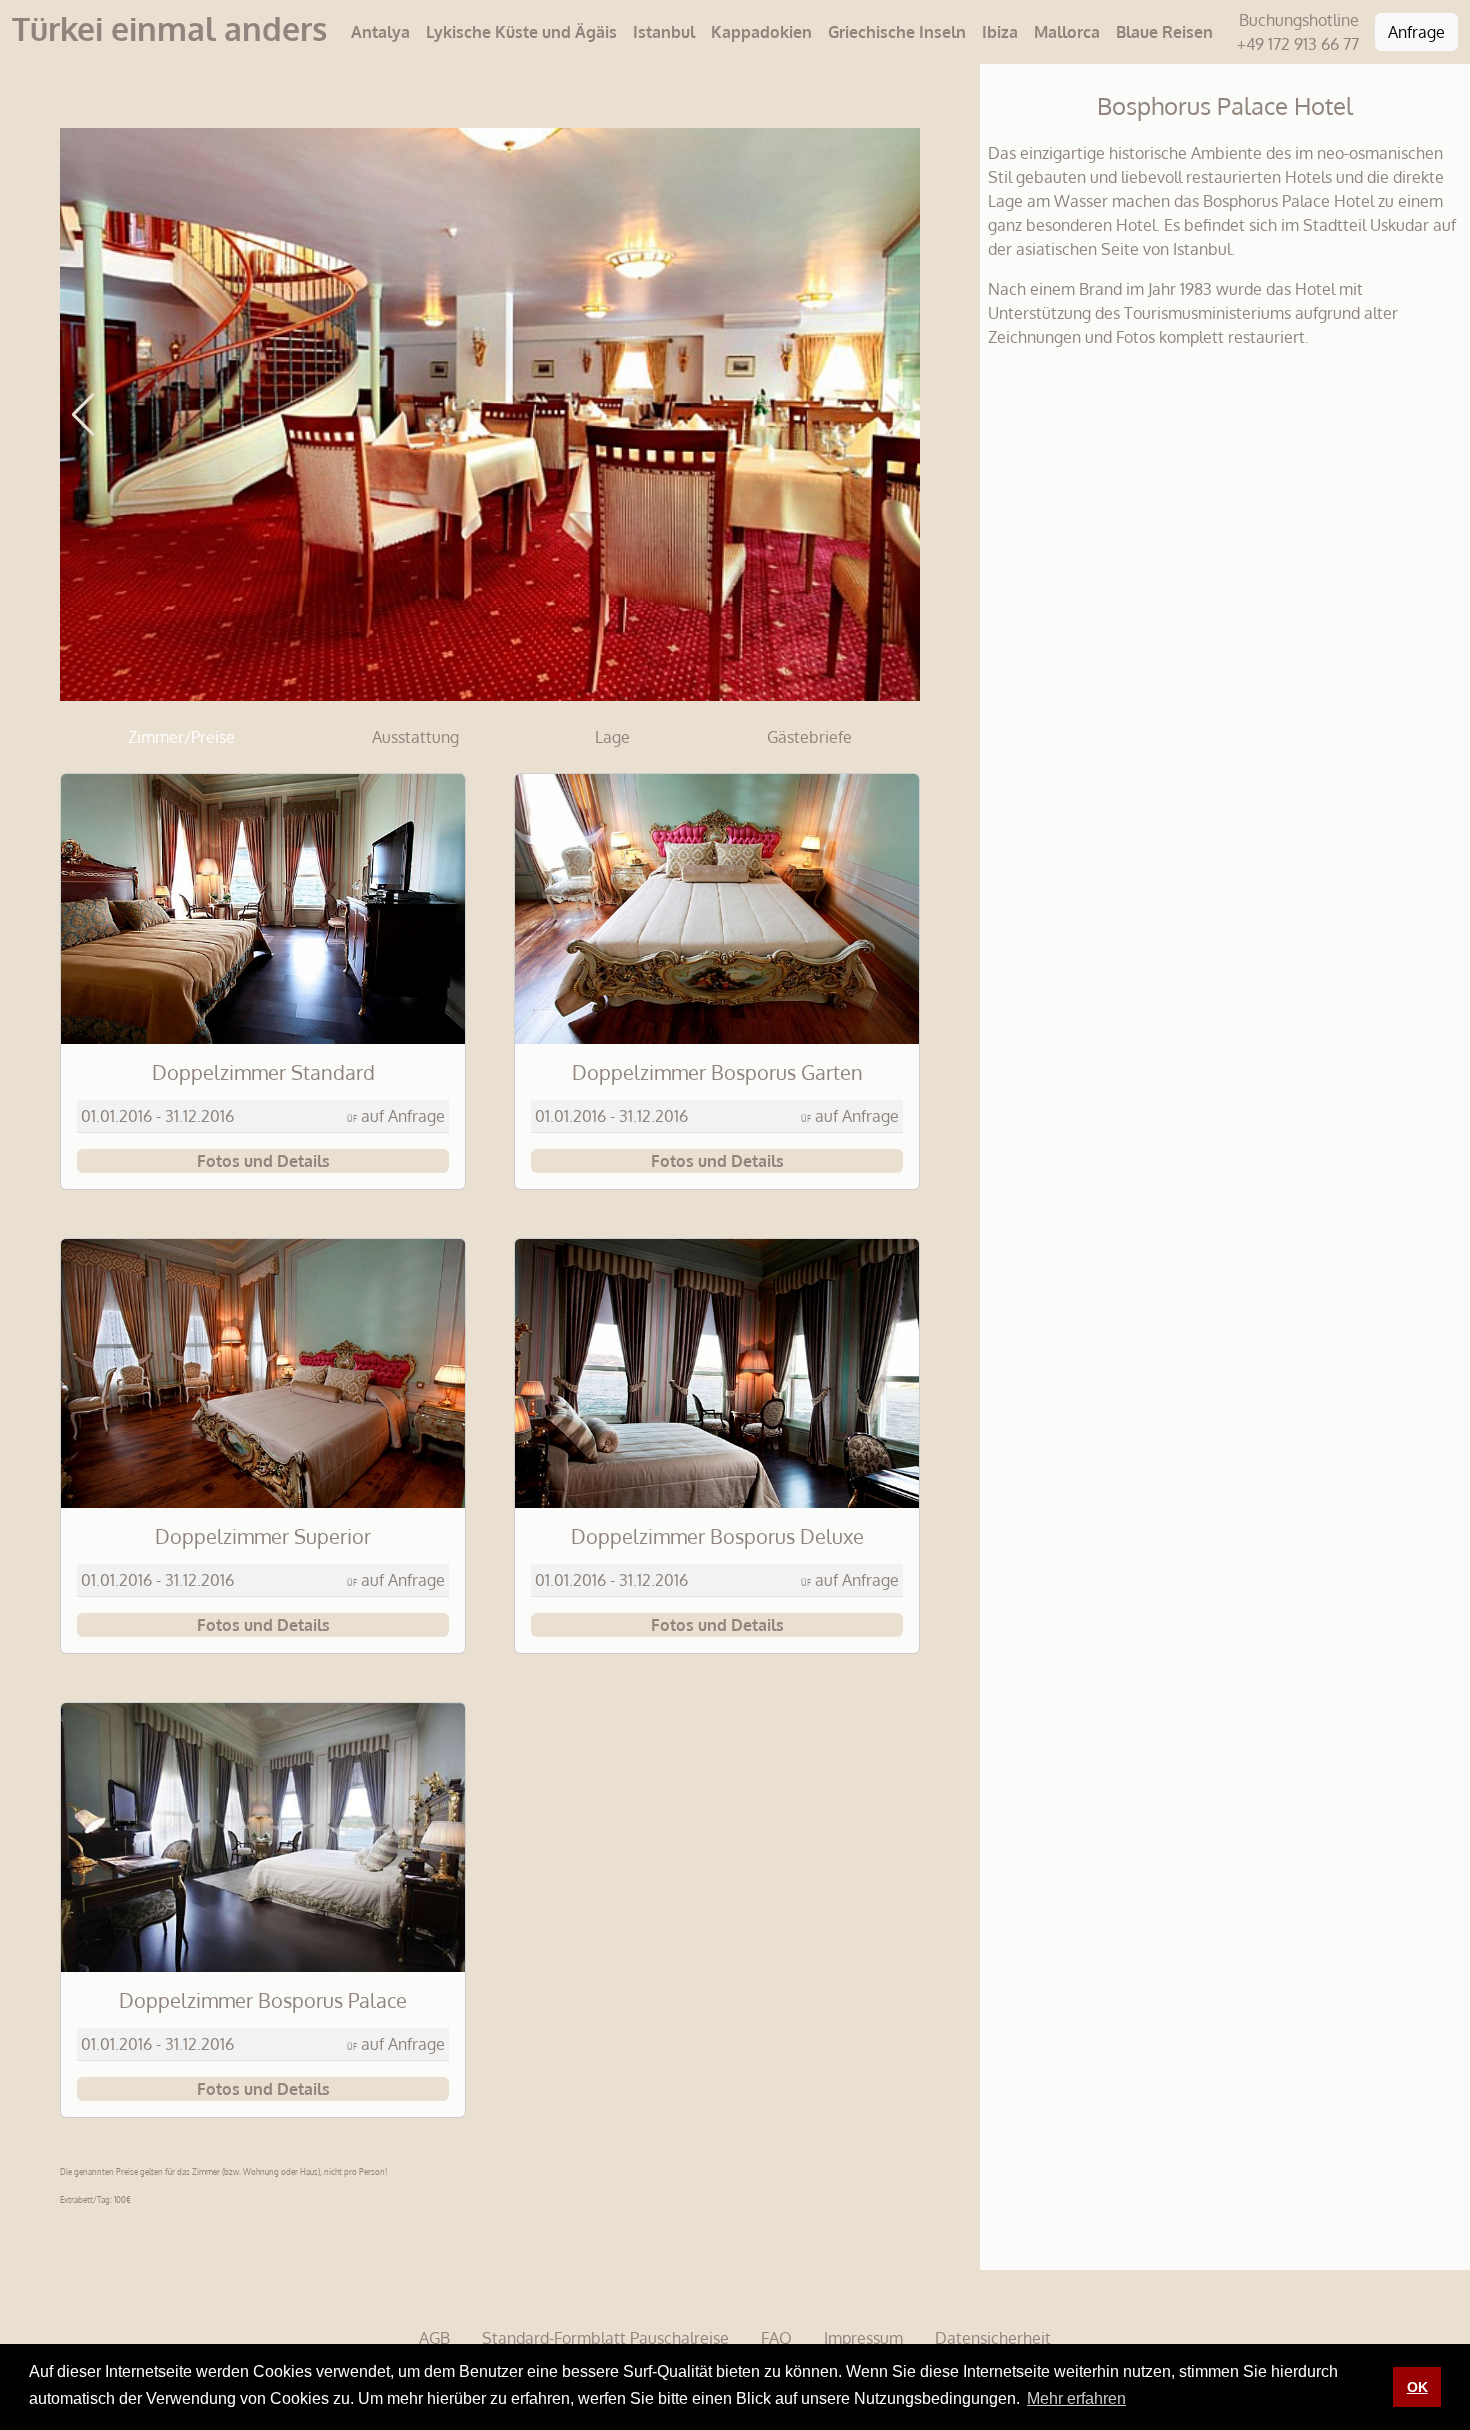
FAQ (776, 2338)
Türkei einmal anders (169, 28)
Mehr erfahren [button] (1076, 2398)
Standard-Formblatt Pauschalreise (605, 2338)
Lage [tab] (612, 737)
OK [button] (1417, 2387)
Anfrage (1416, 32)
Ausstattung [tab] (415, 737)
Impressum (863, 2338)
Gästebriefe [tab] (809, 737)
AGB (434, 2338)
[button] (83, 415)
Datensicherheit (993, 2338)
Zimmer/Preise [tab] (181, 737)
